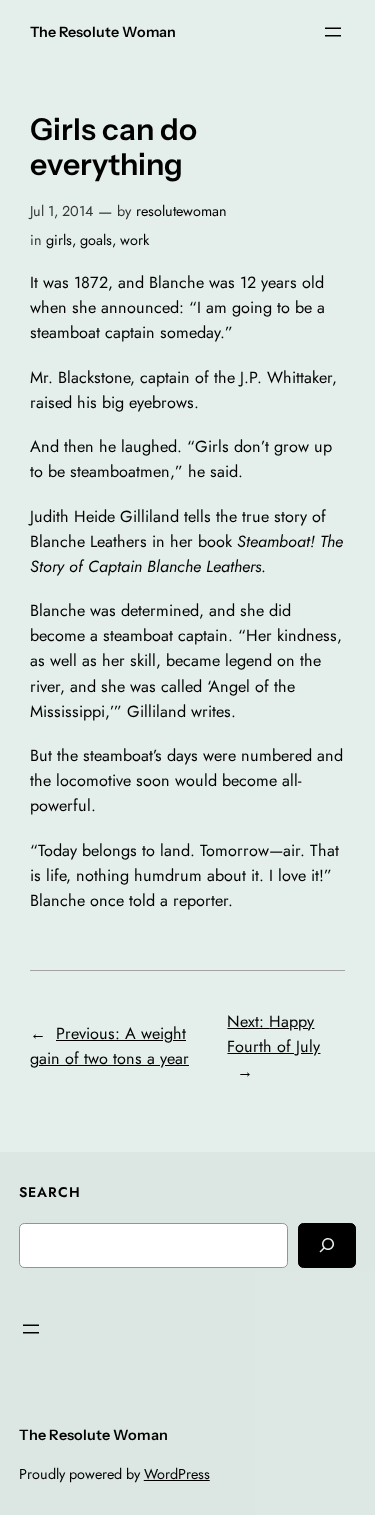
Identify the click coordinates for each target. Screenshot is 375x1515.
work (134, 240)
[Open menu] (333, 32)
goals (96, 240)
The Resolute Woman (103, 32)
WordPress (177, 1474)
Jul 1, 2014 (61, 211)
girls (59, 240)
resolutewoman (181, 211)
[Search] (327, 1245)
